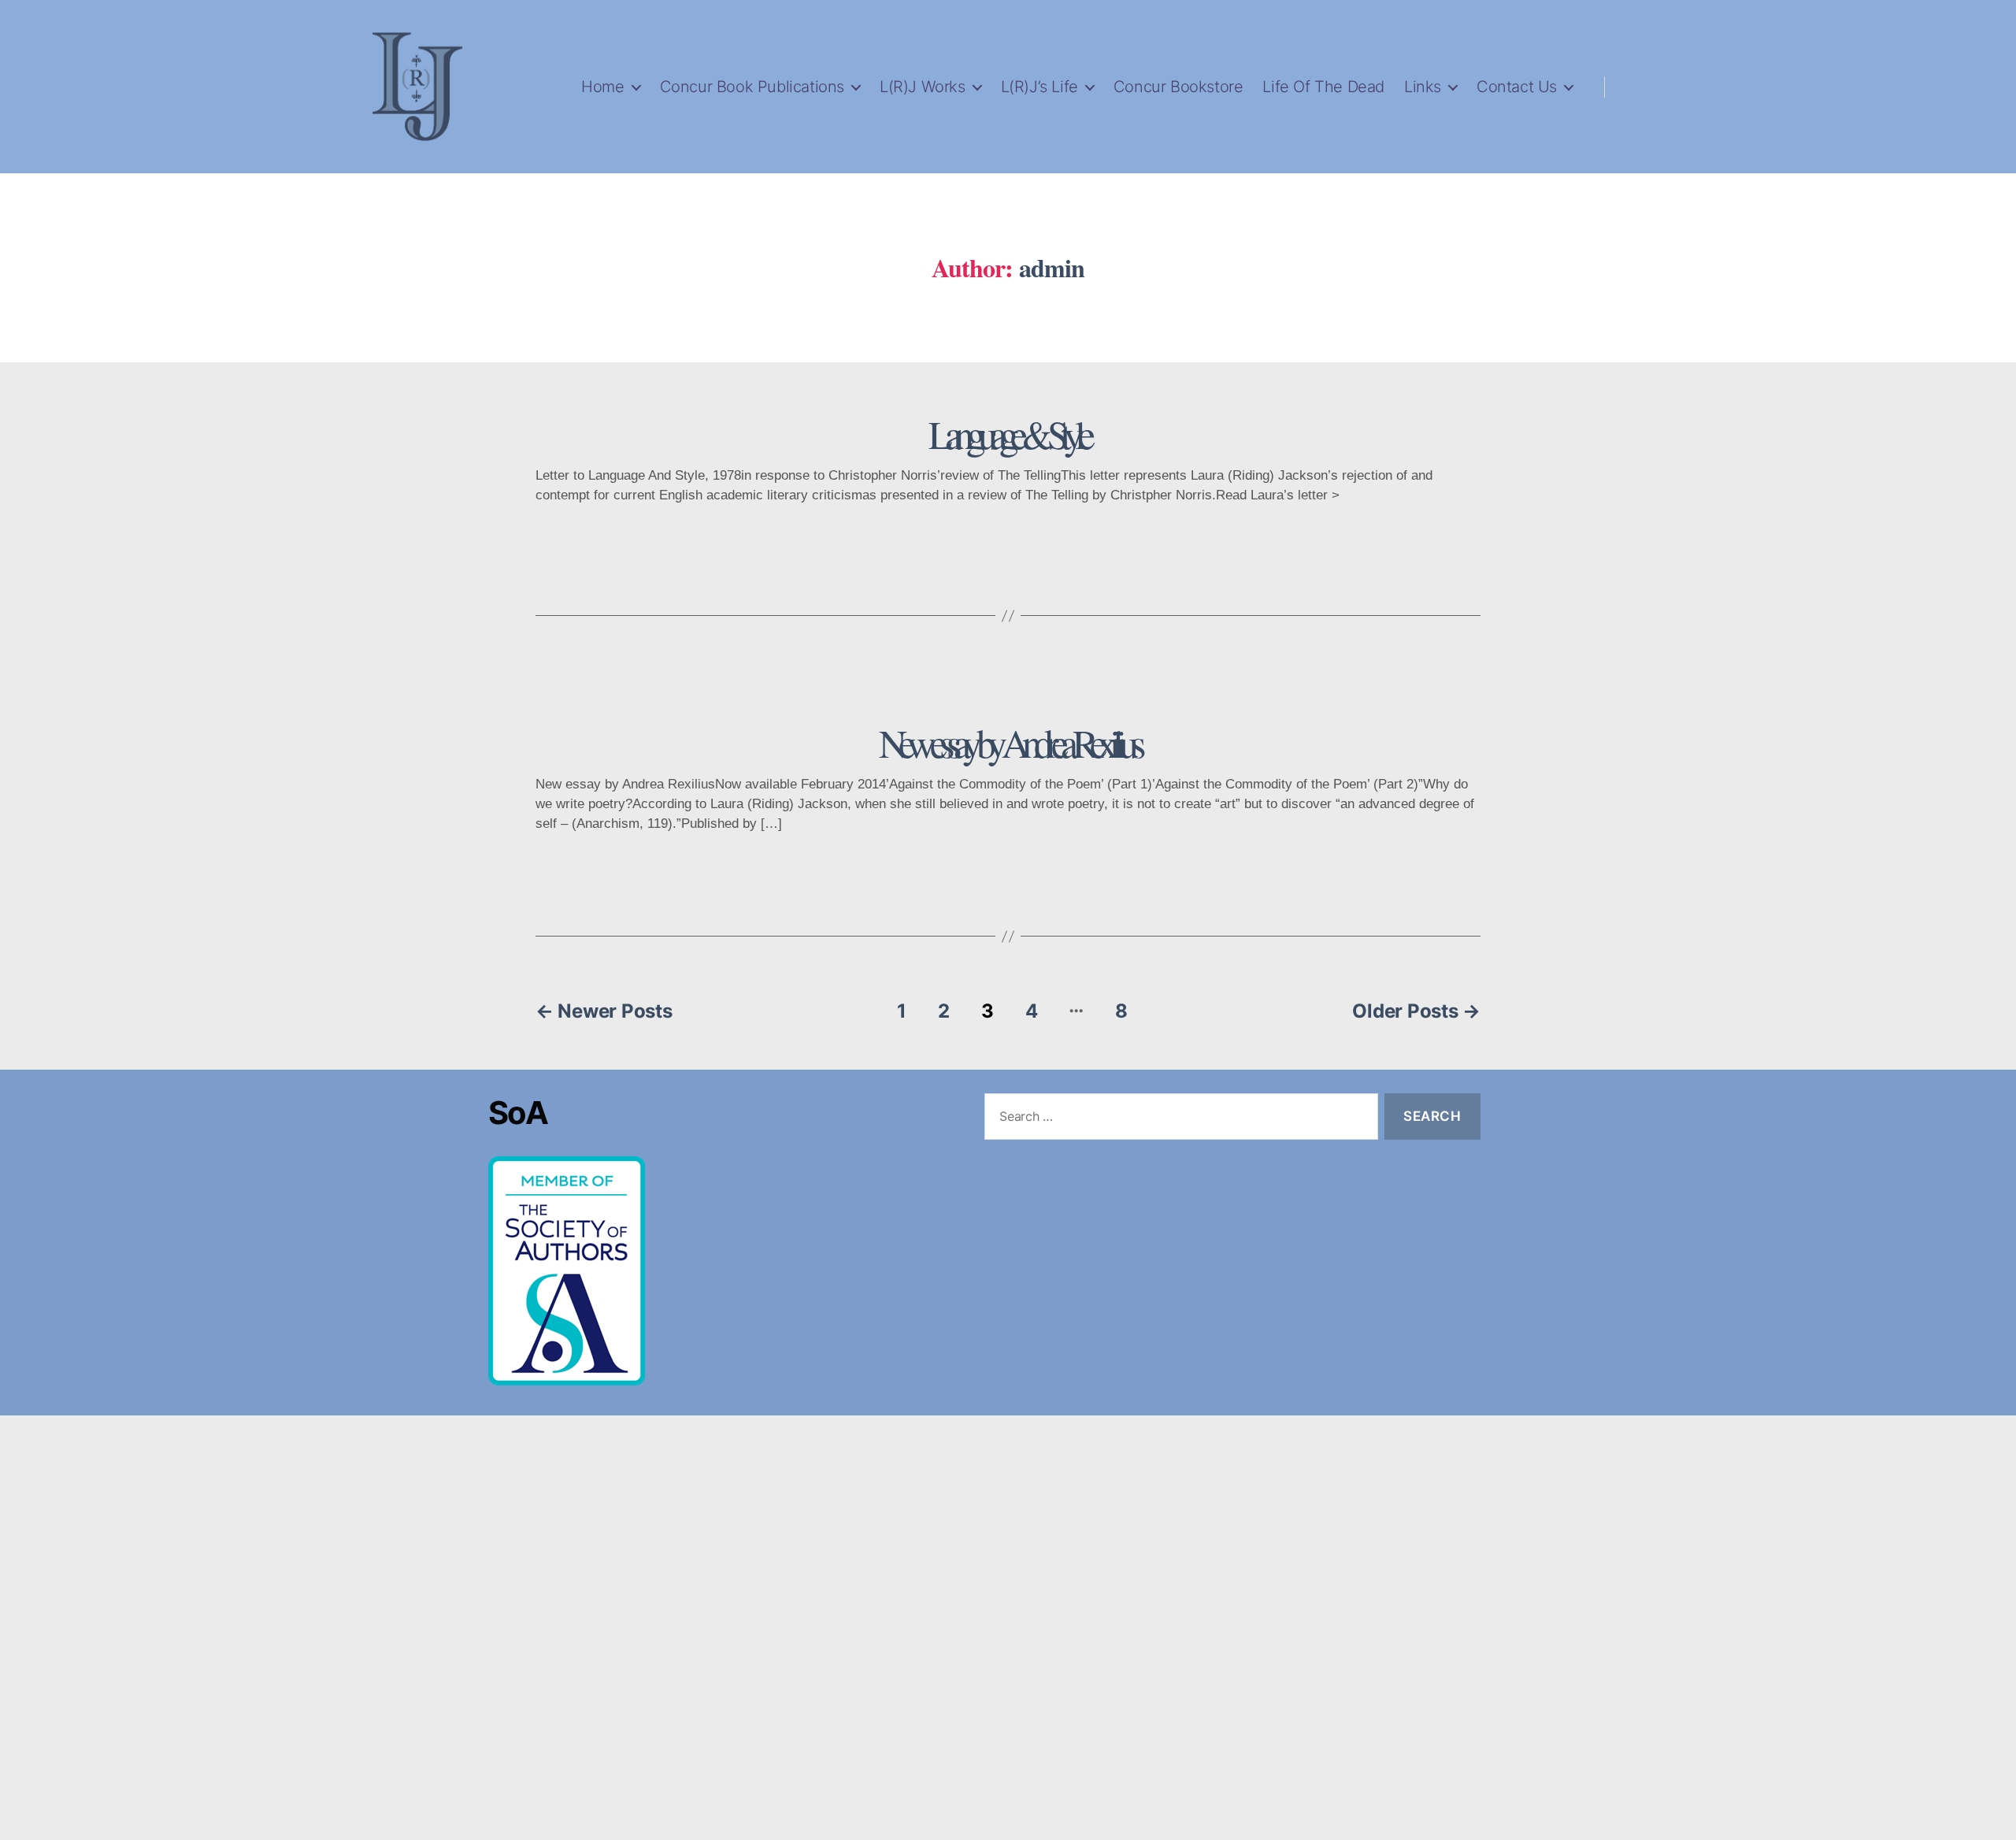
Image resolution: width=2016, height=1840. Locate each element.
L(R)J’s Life (1039, 87)
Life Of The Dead (1323, 87)
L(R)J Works (923, 87)
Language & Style (1008, 434)
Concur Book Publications (752, 87)
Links (1423, 87)
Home (602, 87)
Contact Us (1517, 87)
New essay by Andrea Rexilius (1008, 742)
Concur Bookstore (1178, 87)
